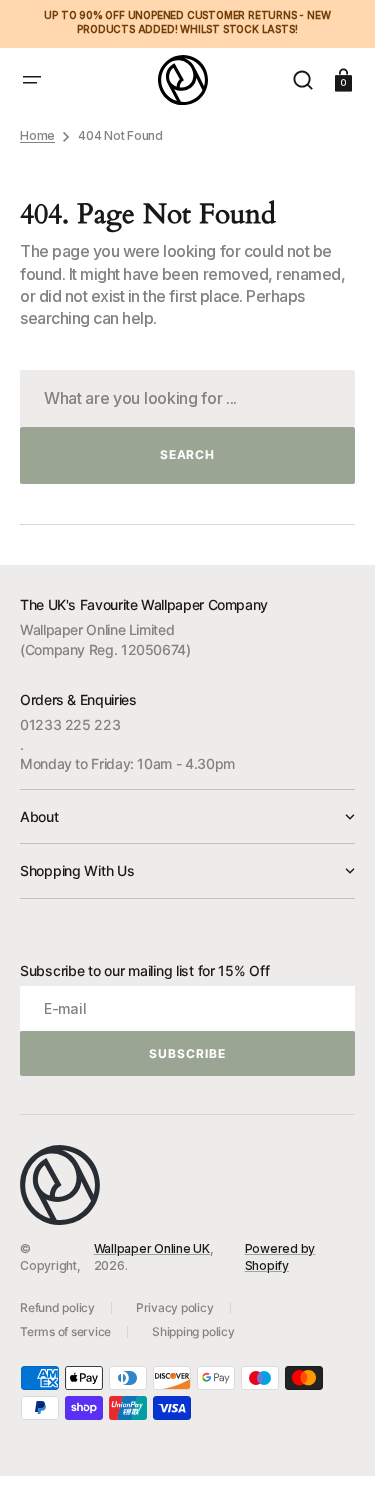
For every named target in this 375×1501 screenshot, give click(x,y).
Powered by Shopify (280, 1257)
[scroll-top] (332, 1458)
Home (37, 135)
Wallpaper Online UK (152, 1248)
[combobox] (187, 398)
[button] (32, 80)
